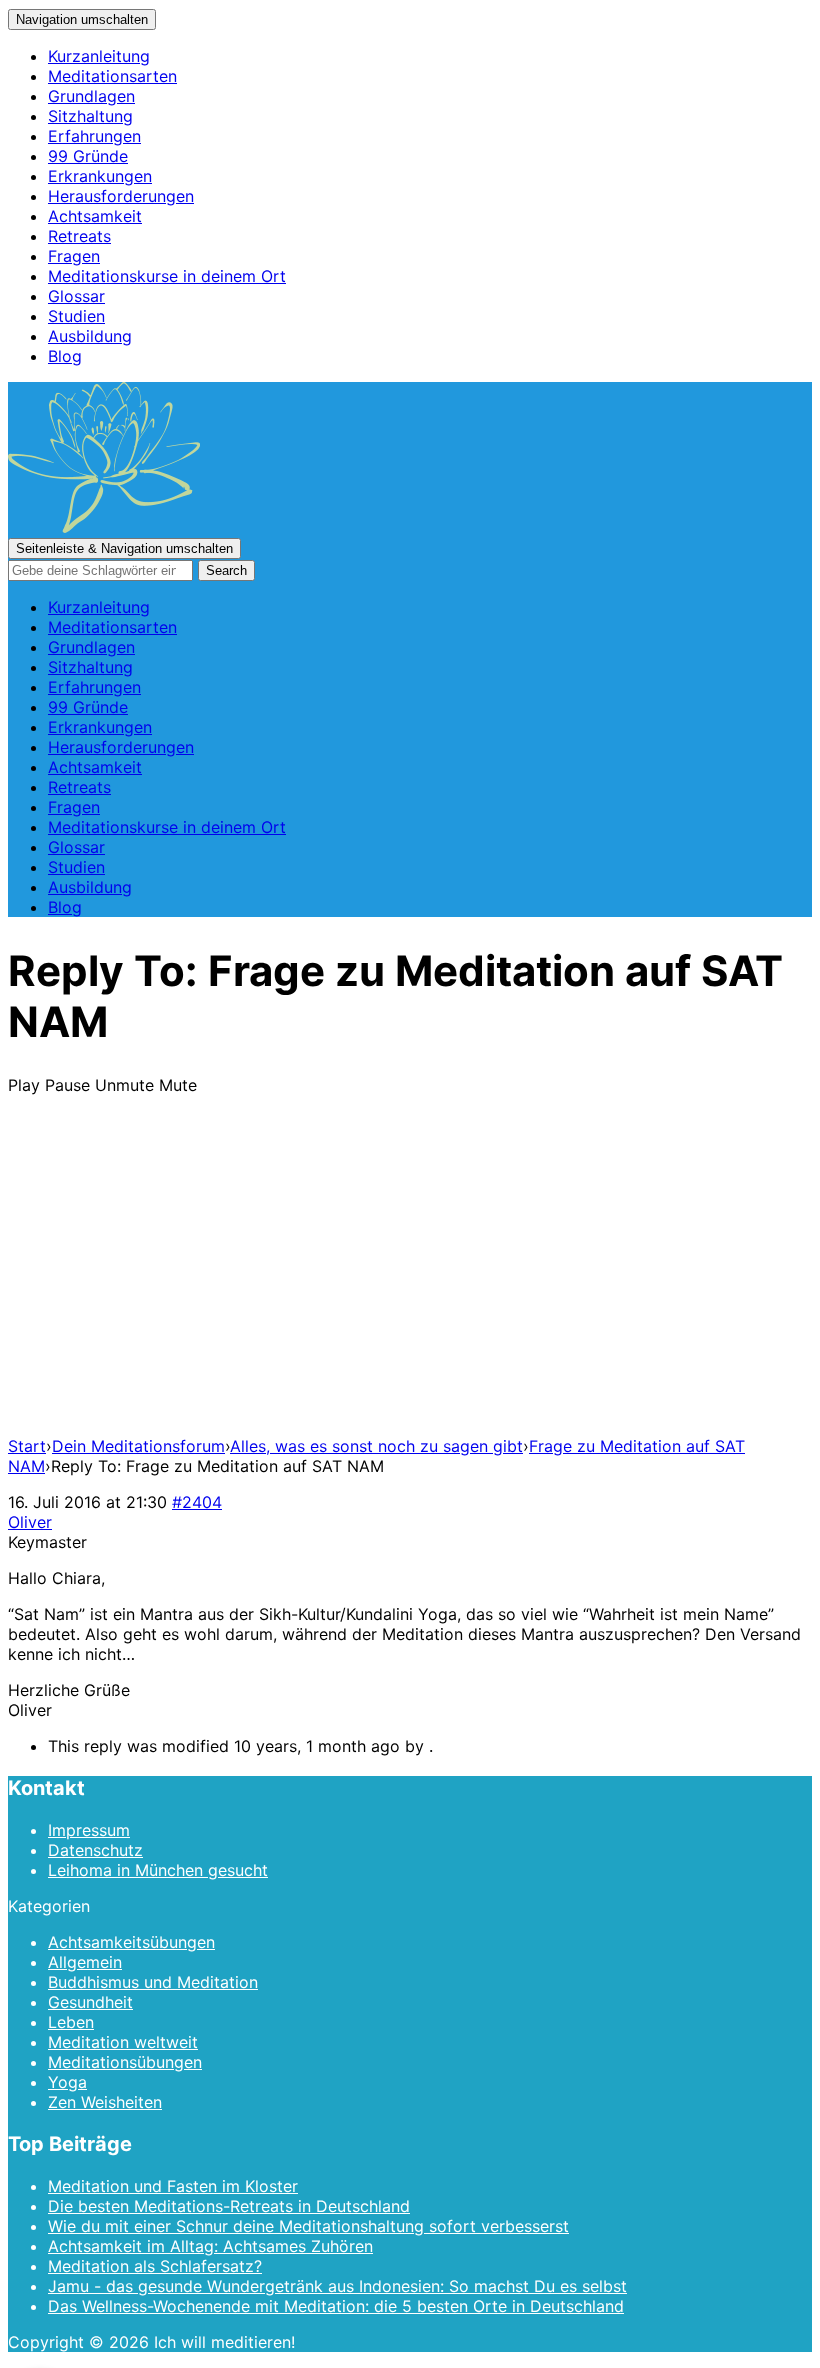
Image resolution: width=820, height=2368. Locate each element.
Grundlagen (91, 96)
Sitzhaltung (90, 116)
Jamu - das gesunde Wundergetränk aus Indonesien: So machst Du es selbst (337, 2286)
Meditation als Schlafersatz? (155, 2266)
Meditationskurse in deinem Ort (167, 276)
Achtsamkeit (95, 216)
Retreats (79, 236)
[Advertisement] (410, 1280)
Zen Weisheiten (105, 2102)
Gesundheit (90, 2002)
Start (27, 1446)
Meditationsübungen (125, 2062)
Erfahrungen (94, 136)
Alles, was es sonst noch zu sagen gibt (376, 1446)
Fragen (74, 256)
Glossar (76, 296)
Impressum (89, 1830)
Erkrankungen (100, 176)
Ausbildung (90, 336)
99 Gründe (88, 156)
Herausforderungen (121, 196)
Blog (65, 356)
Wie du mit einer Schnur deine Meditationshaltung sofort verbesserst (308, 2226)
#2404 (197, 1502)
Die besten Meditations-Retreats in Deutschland (229, 2206)
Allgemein (85, 1962)
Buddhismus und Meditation (153, 1982)
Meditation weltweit (123, 2042)
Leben (71, 2022)
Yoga (67, 2082)
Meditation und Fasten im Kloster (173, 2186)
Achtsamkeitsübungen (131, 1942)
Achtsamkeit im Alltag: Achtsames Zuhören (210, 2246)
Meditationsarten (112, 76)
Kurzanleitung (99, 56)
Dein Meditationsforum (138, 1446)
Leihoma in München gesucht (158, 1870)
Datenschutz (95, 1850)
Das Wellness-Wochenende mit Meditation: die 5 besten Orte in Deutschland (336, 2306)
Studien (76, 316)
